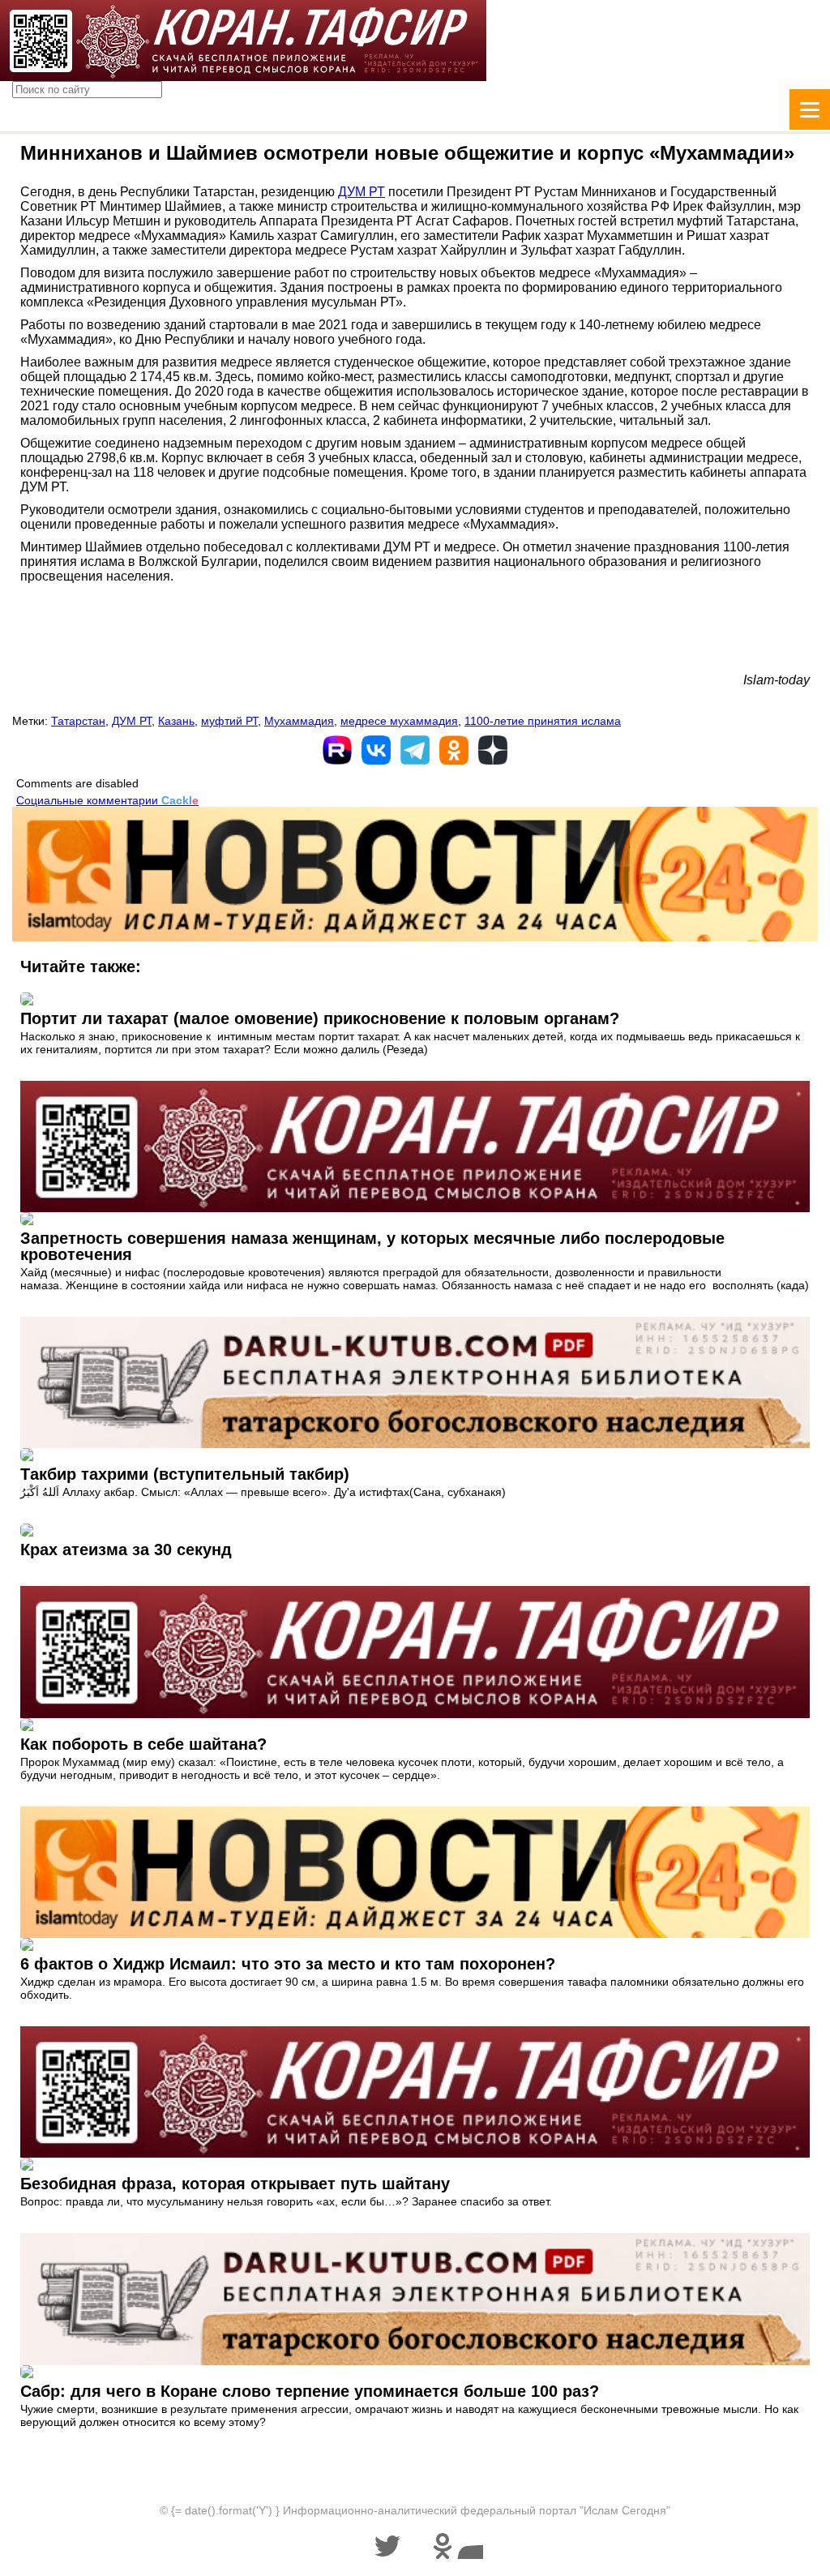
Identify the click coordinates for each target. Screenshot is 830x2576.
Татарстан (78, 721)
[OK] (454, 750)
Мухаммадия (299, 721)
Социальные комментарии (107, 800)
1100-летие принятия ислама (543, 721)
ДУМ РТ (362, 192)
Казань (176, 721)
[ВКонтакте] (376, 750)
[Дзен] (493, 750)
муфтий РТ (229, 721)
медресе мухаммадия (399, 721)
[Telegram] (415, 750)
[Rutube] (337, 750)
